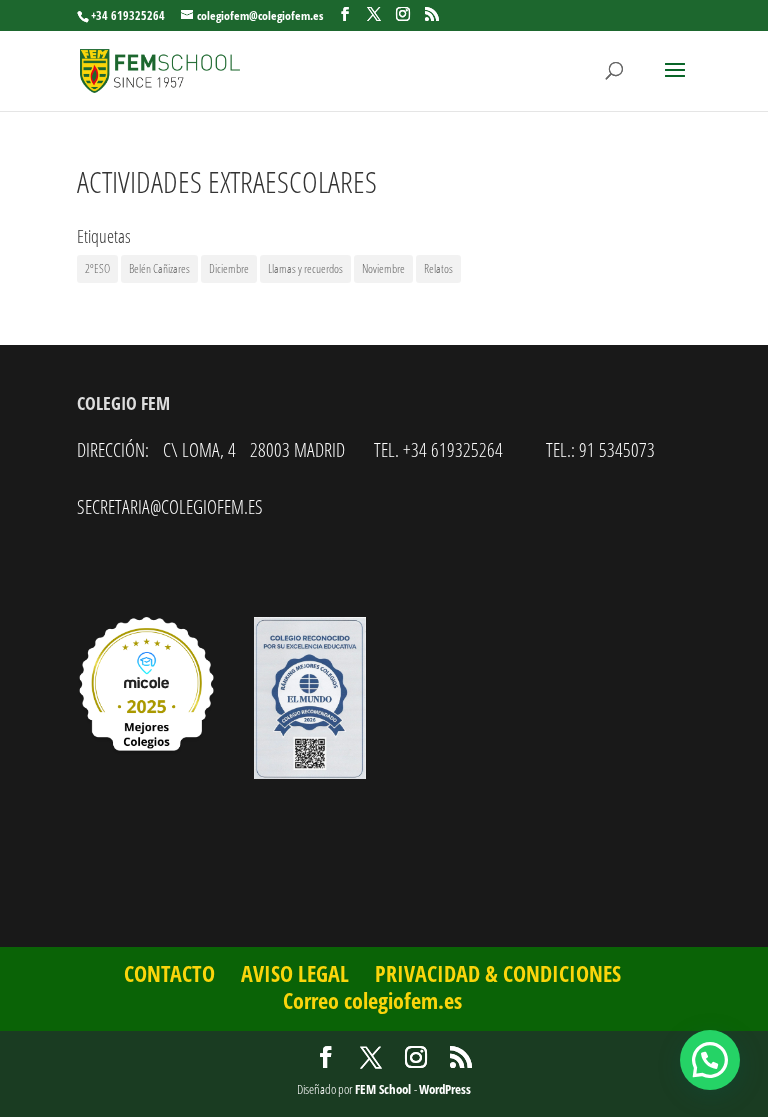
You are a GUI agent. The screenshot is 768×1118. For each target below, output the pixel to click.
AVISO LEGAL (295, 973)
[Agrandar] (340, 643)
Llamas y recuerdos (305, 268)
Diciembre (229, 268)
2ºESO (97, 268)
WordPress (445, 1089)
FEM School (384, 1089)
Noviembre (383, 268)
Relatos (438, 268)
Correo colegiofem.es (372, 1000)
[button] (710, 1060)
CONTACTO (169, 973)
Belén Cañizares (159, 268)
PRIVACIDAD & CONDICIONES (498, 973)
